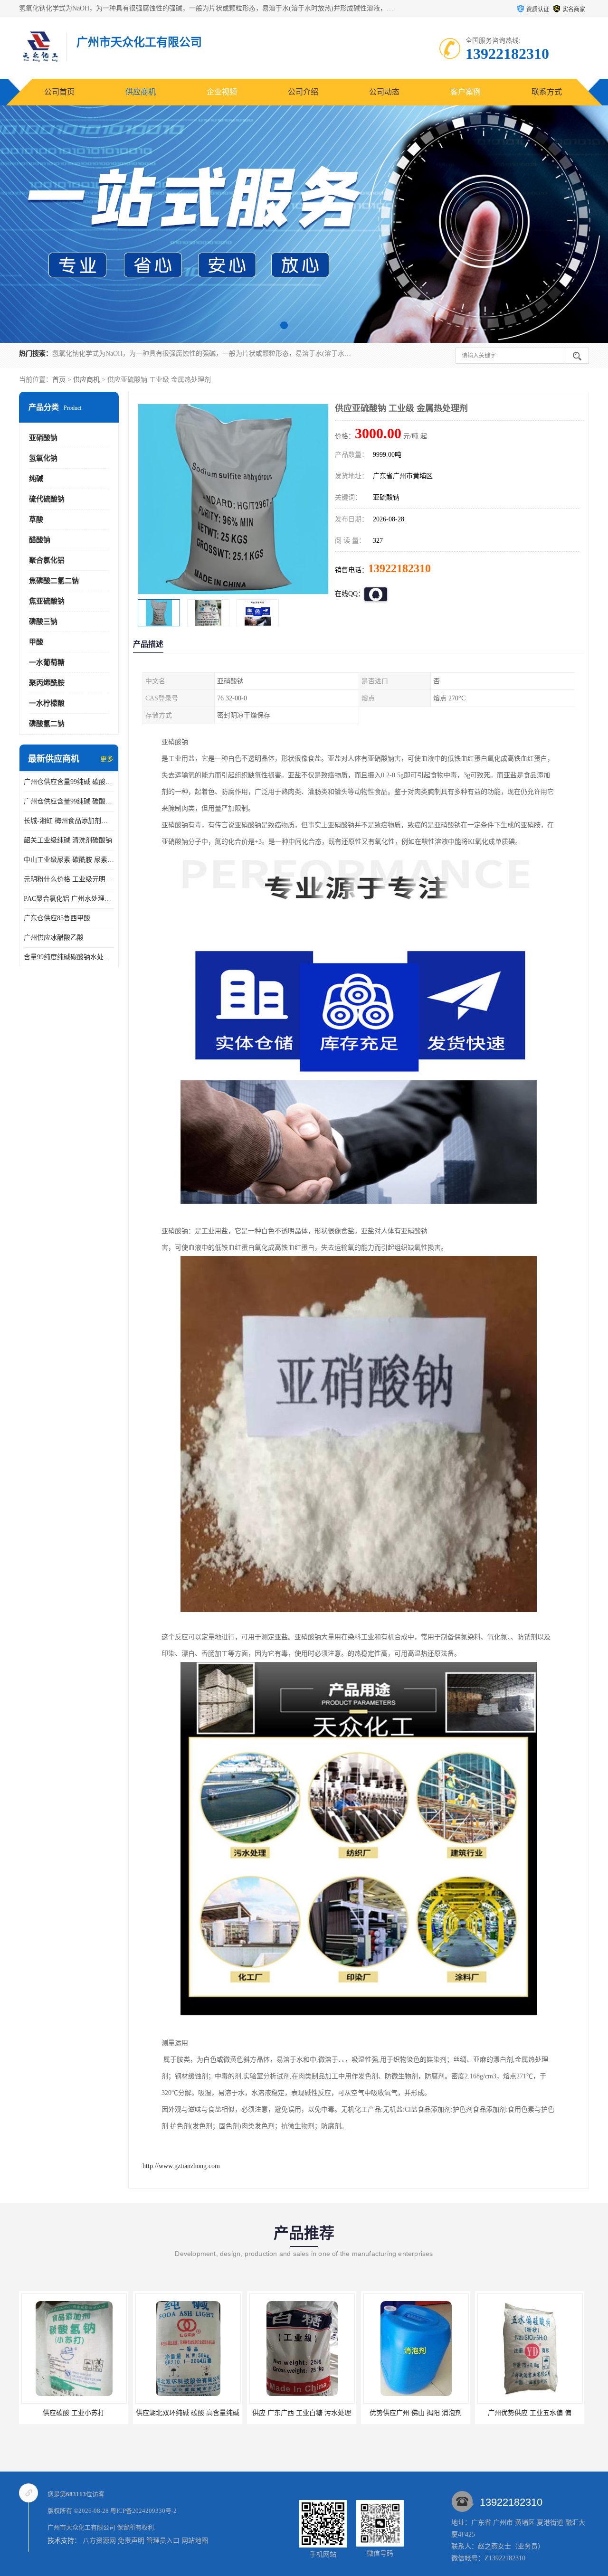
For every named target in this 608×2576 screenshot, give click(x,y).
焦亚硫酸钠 (47, 601)
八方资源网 (99, 2541)
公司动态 (384, 92)
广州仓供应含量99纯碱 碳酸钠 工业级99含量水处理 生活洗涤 (69, 801)
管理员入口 (163, 2541)
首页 (59, 380)
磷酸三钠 (43, 622)
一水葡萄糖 (47, 662)
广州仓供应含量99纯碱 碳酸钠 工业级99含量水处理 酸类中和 (69, 782)
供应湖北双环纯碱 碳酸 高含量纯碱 (74, 2413)
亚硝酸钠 (43, 438)
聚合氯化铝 (47, 560)
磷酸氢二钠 (47, 724)
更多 (107, 759)
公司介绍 (303, 92)
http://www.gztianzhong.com (181, 2166)
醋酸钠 (40, 540)
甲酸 (36, 642)
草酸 (36, 519)
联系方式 (547, 92)
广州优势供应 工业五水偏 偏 (416, 2413)
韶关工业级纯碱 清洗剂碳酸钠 (68, 840)
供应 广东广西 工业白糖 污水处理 (188, 2413)
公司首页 (59, 92)
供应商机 (141, 92)
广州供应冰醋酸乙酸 (54, 938)
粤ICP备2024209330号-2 (143, 2511)
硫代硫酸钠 (47, 499)
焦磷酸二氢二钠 (54, 581)
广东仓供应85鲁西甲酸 (57, 918)
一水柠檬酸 (47, 703)
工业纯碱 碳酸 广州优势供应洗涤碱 (530, 2413)
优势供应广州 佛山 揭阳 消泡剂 (302, 2413)
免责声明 (131, 2541)
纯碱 (36, 479)
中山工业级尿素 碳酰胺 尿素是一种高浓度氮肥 (69, 860)
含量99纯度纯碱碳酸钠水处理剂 (69, 957)
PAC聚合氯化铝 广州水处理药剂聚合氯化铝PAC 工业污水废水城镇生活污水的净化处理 (69, 899)
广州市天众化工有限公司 (81, 2527)
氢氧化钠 (43, 458)
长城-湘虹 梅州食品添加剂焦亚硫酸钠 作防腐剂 (69, 821)
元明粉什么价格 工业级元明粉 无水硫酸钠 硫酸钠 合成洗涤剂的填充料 (69, 879)
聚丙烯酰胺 (47, 683)
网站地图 (195, 2541)
